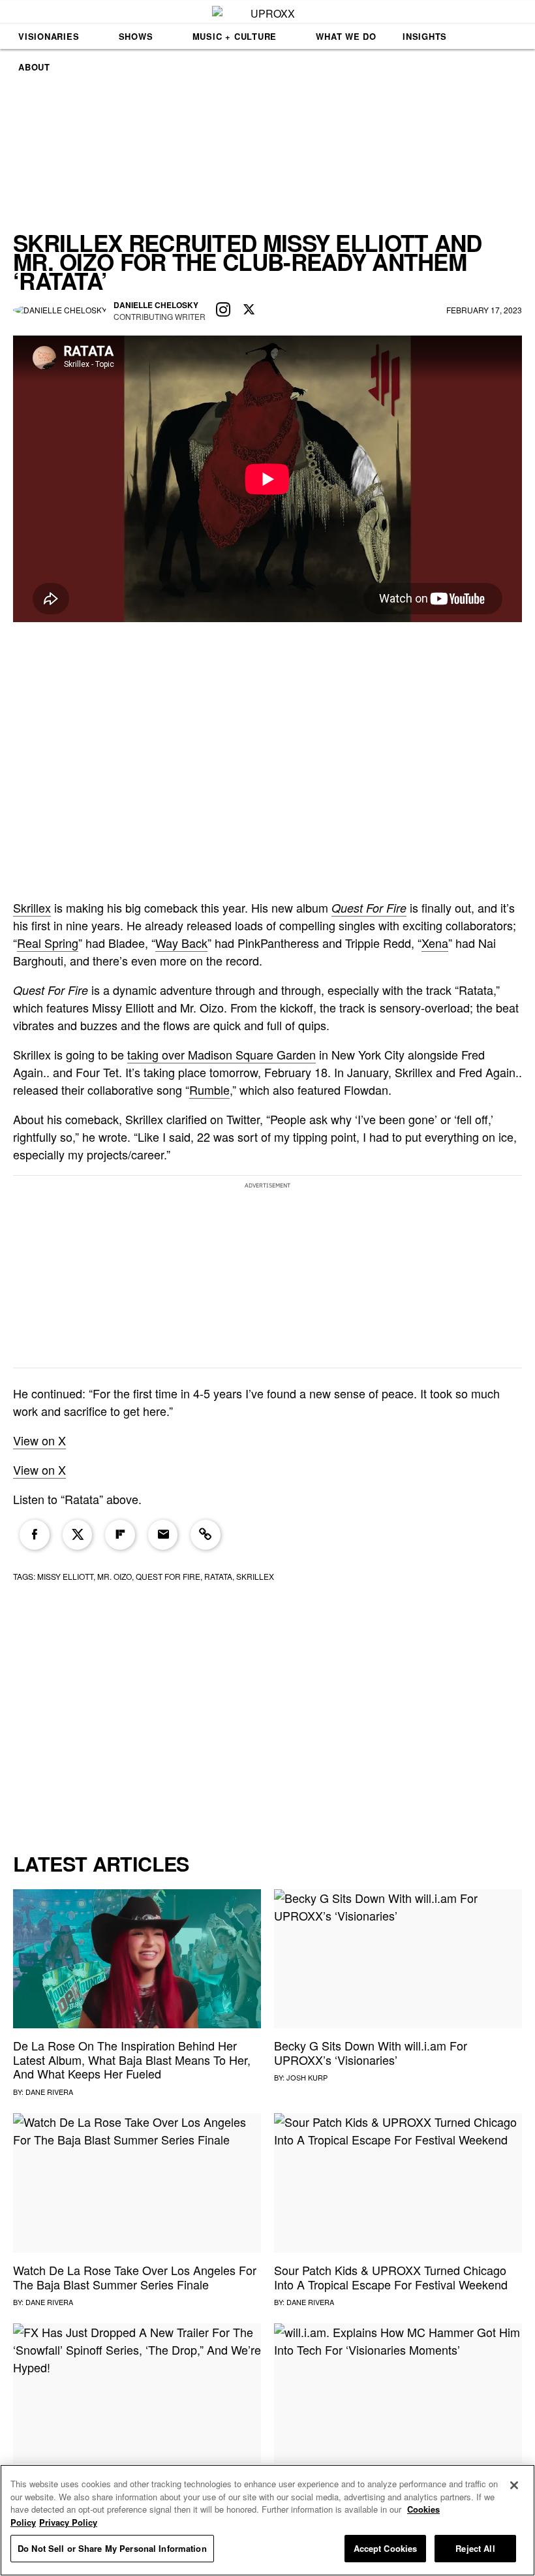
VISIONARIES (49, 36)
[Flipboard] (120, 1535)
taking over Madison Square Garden (222, 1054)
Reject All (475, 2548)
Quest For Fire (369, 908)
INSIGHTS (425, 36)
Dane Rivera (49, 2092)
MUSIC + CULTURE (235, 36)
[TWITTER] (249, 310)
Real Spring (48, 943)
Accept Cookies (386, 2548)
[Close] (514, 2485)
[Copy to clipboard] (206, 1535)
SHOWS (136, 36)
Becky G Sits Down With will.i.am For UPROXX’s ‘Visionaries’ (371, 2052)
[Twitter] (78, 1535)
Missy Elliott (65, 1576)
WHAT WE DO (346, 36)
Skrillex (32, 907)
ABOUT (34, 67)
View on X (39, 1440)
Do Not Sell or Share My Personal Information (112, 2548)
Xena (435, 943)
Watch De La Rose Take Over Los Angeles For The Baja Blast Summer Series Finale (135, 2277)
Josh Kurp (307, 2077)
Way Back (181, 943)
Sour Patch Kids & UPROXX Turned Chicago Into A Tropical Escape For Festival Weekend (391, 2277)
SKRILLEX (255, 1576)
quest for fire (168, 1576)
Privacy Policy (68, 2522)
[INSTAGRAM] (223, 310)
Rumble (209, 1090)
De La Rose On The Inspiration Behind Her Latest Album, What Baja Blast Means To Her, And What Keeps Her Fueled (132, 2059)
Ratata (218, 1576)
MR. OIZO (115, 1576)
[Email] (163, 1535)
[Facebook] (35, 1535)
